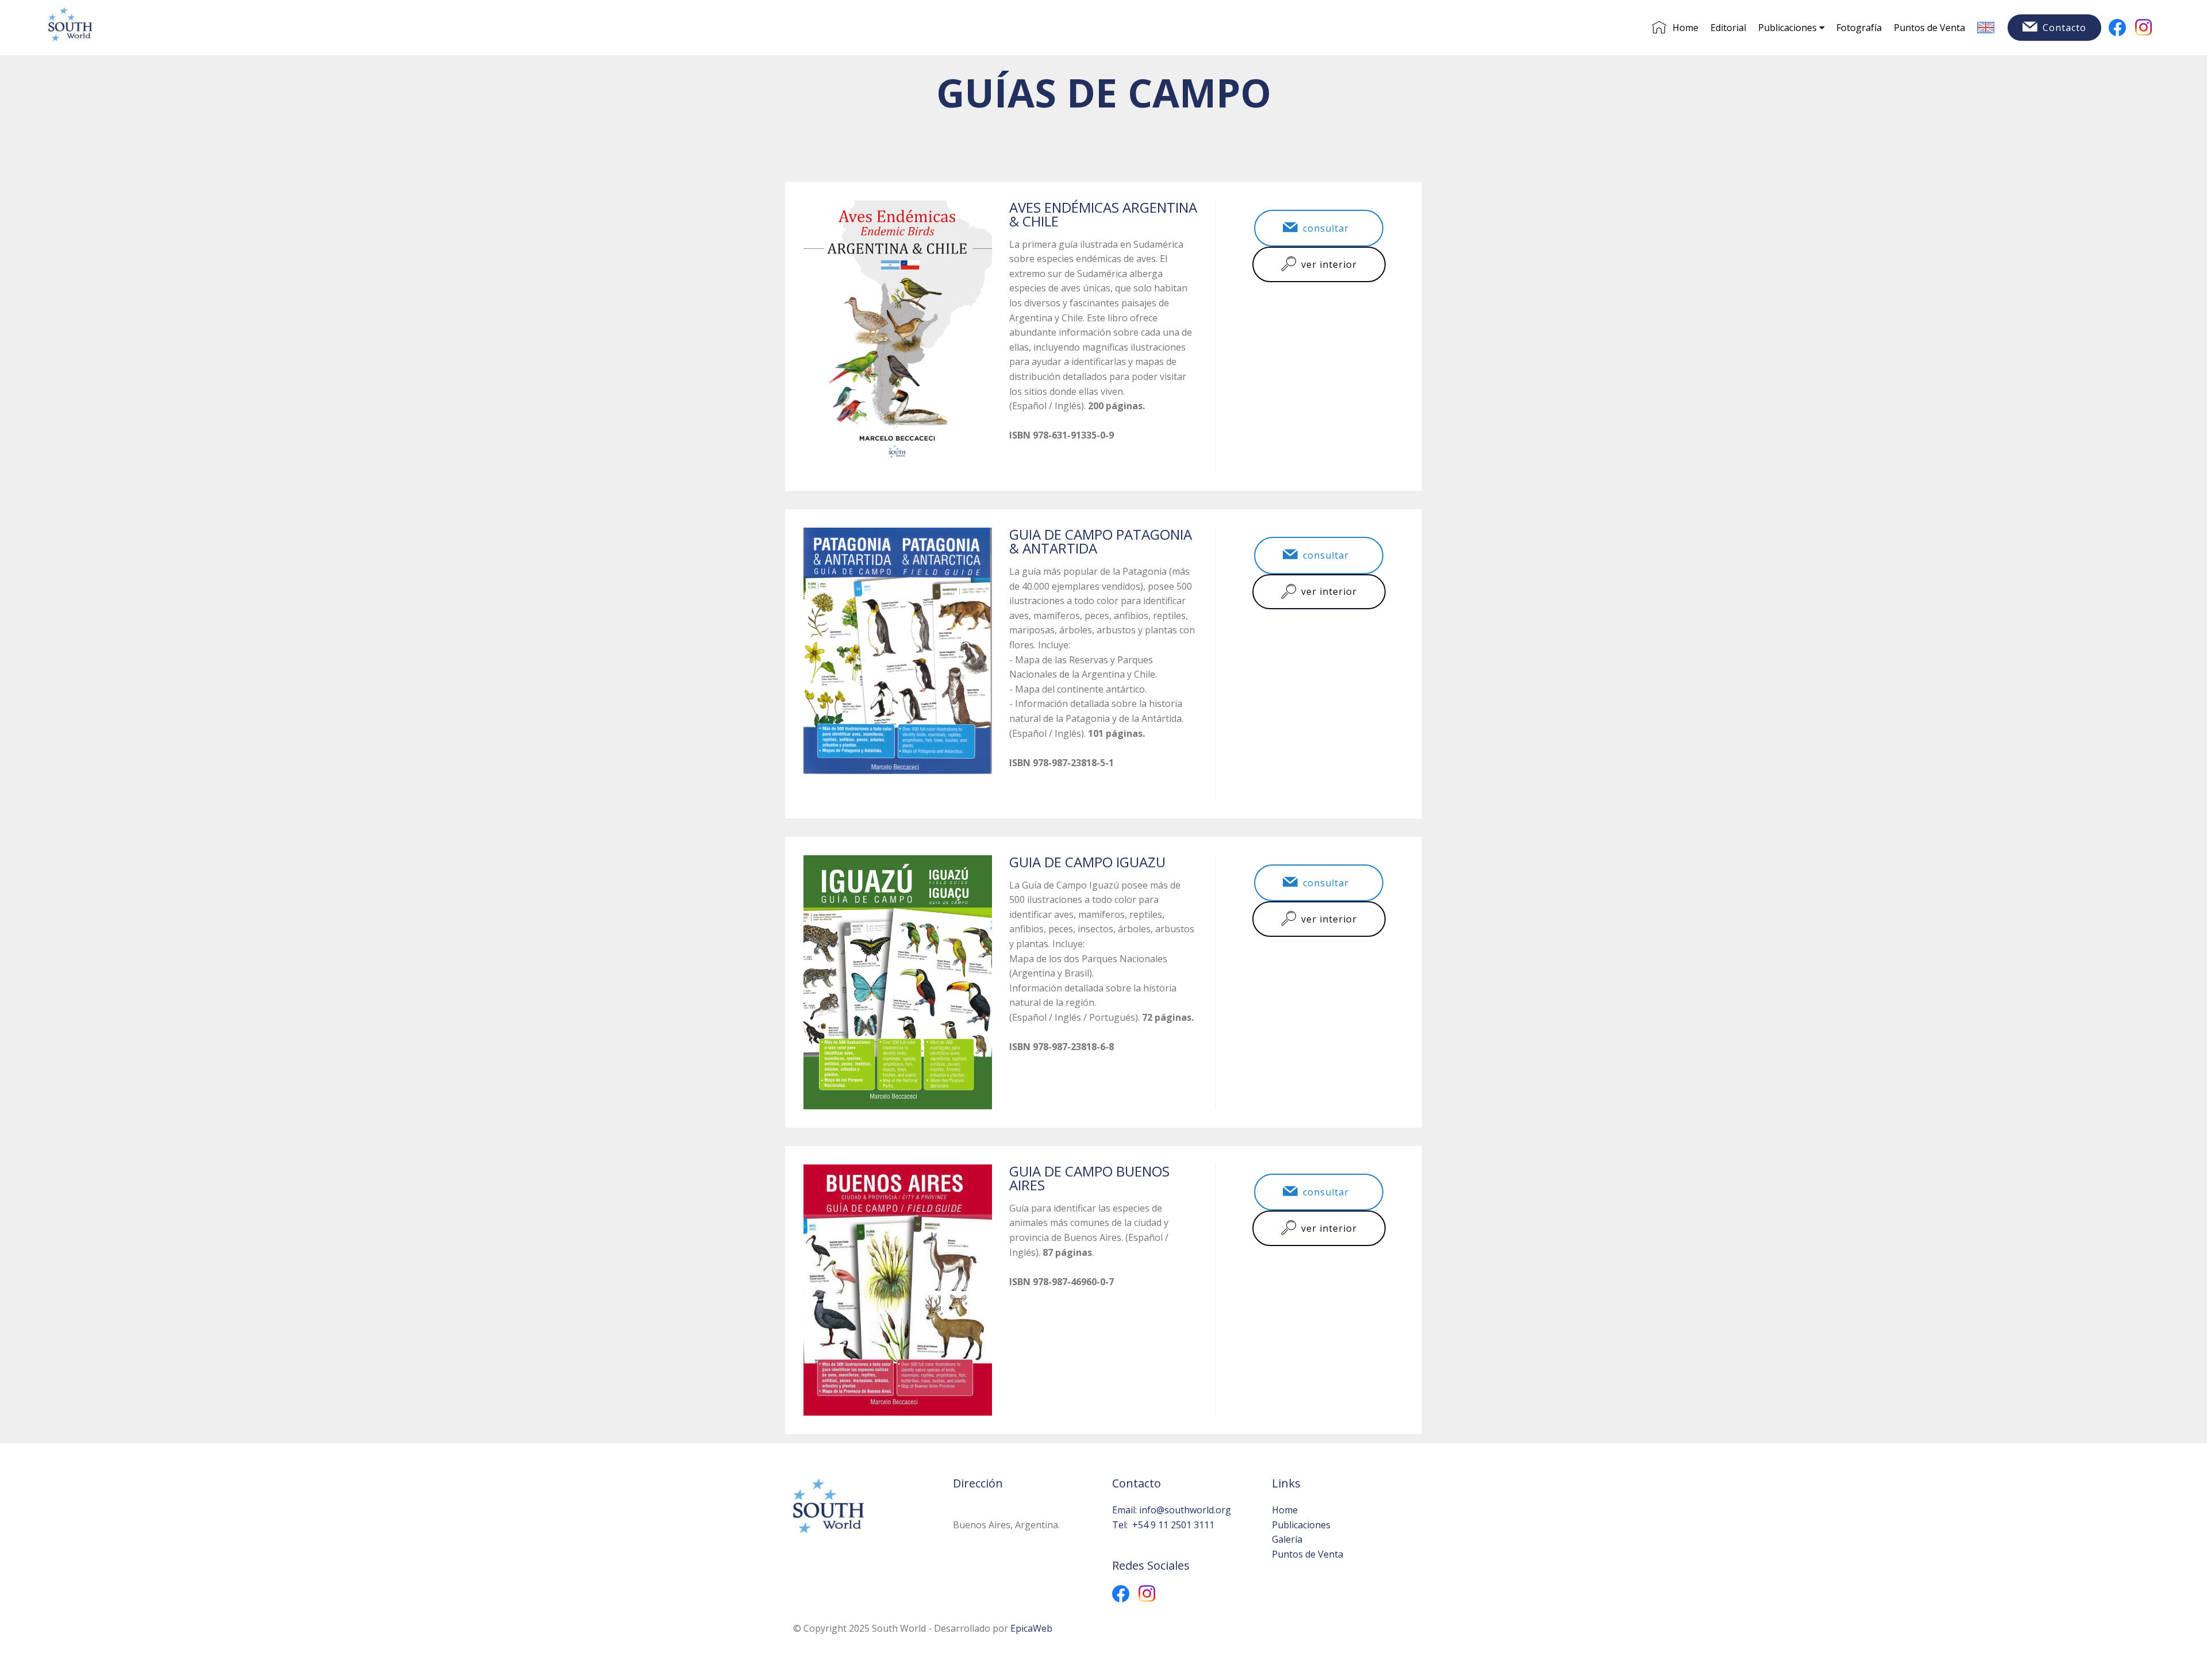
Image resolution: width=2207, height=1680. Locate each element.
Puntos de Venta (1929, 28)
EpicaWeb (1031, 1628)
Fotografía (1859, 28)
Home (1685, 28)
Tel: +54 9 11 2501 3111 (1163, 1525)
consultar (1329, 228)
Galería (1287, 1539)
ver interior (1329, 264)
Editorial (1728, 28)
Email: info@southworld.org (1172, 1510)
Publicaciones (1787, 28)
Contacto (2064, 28)
